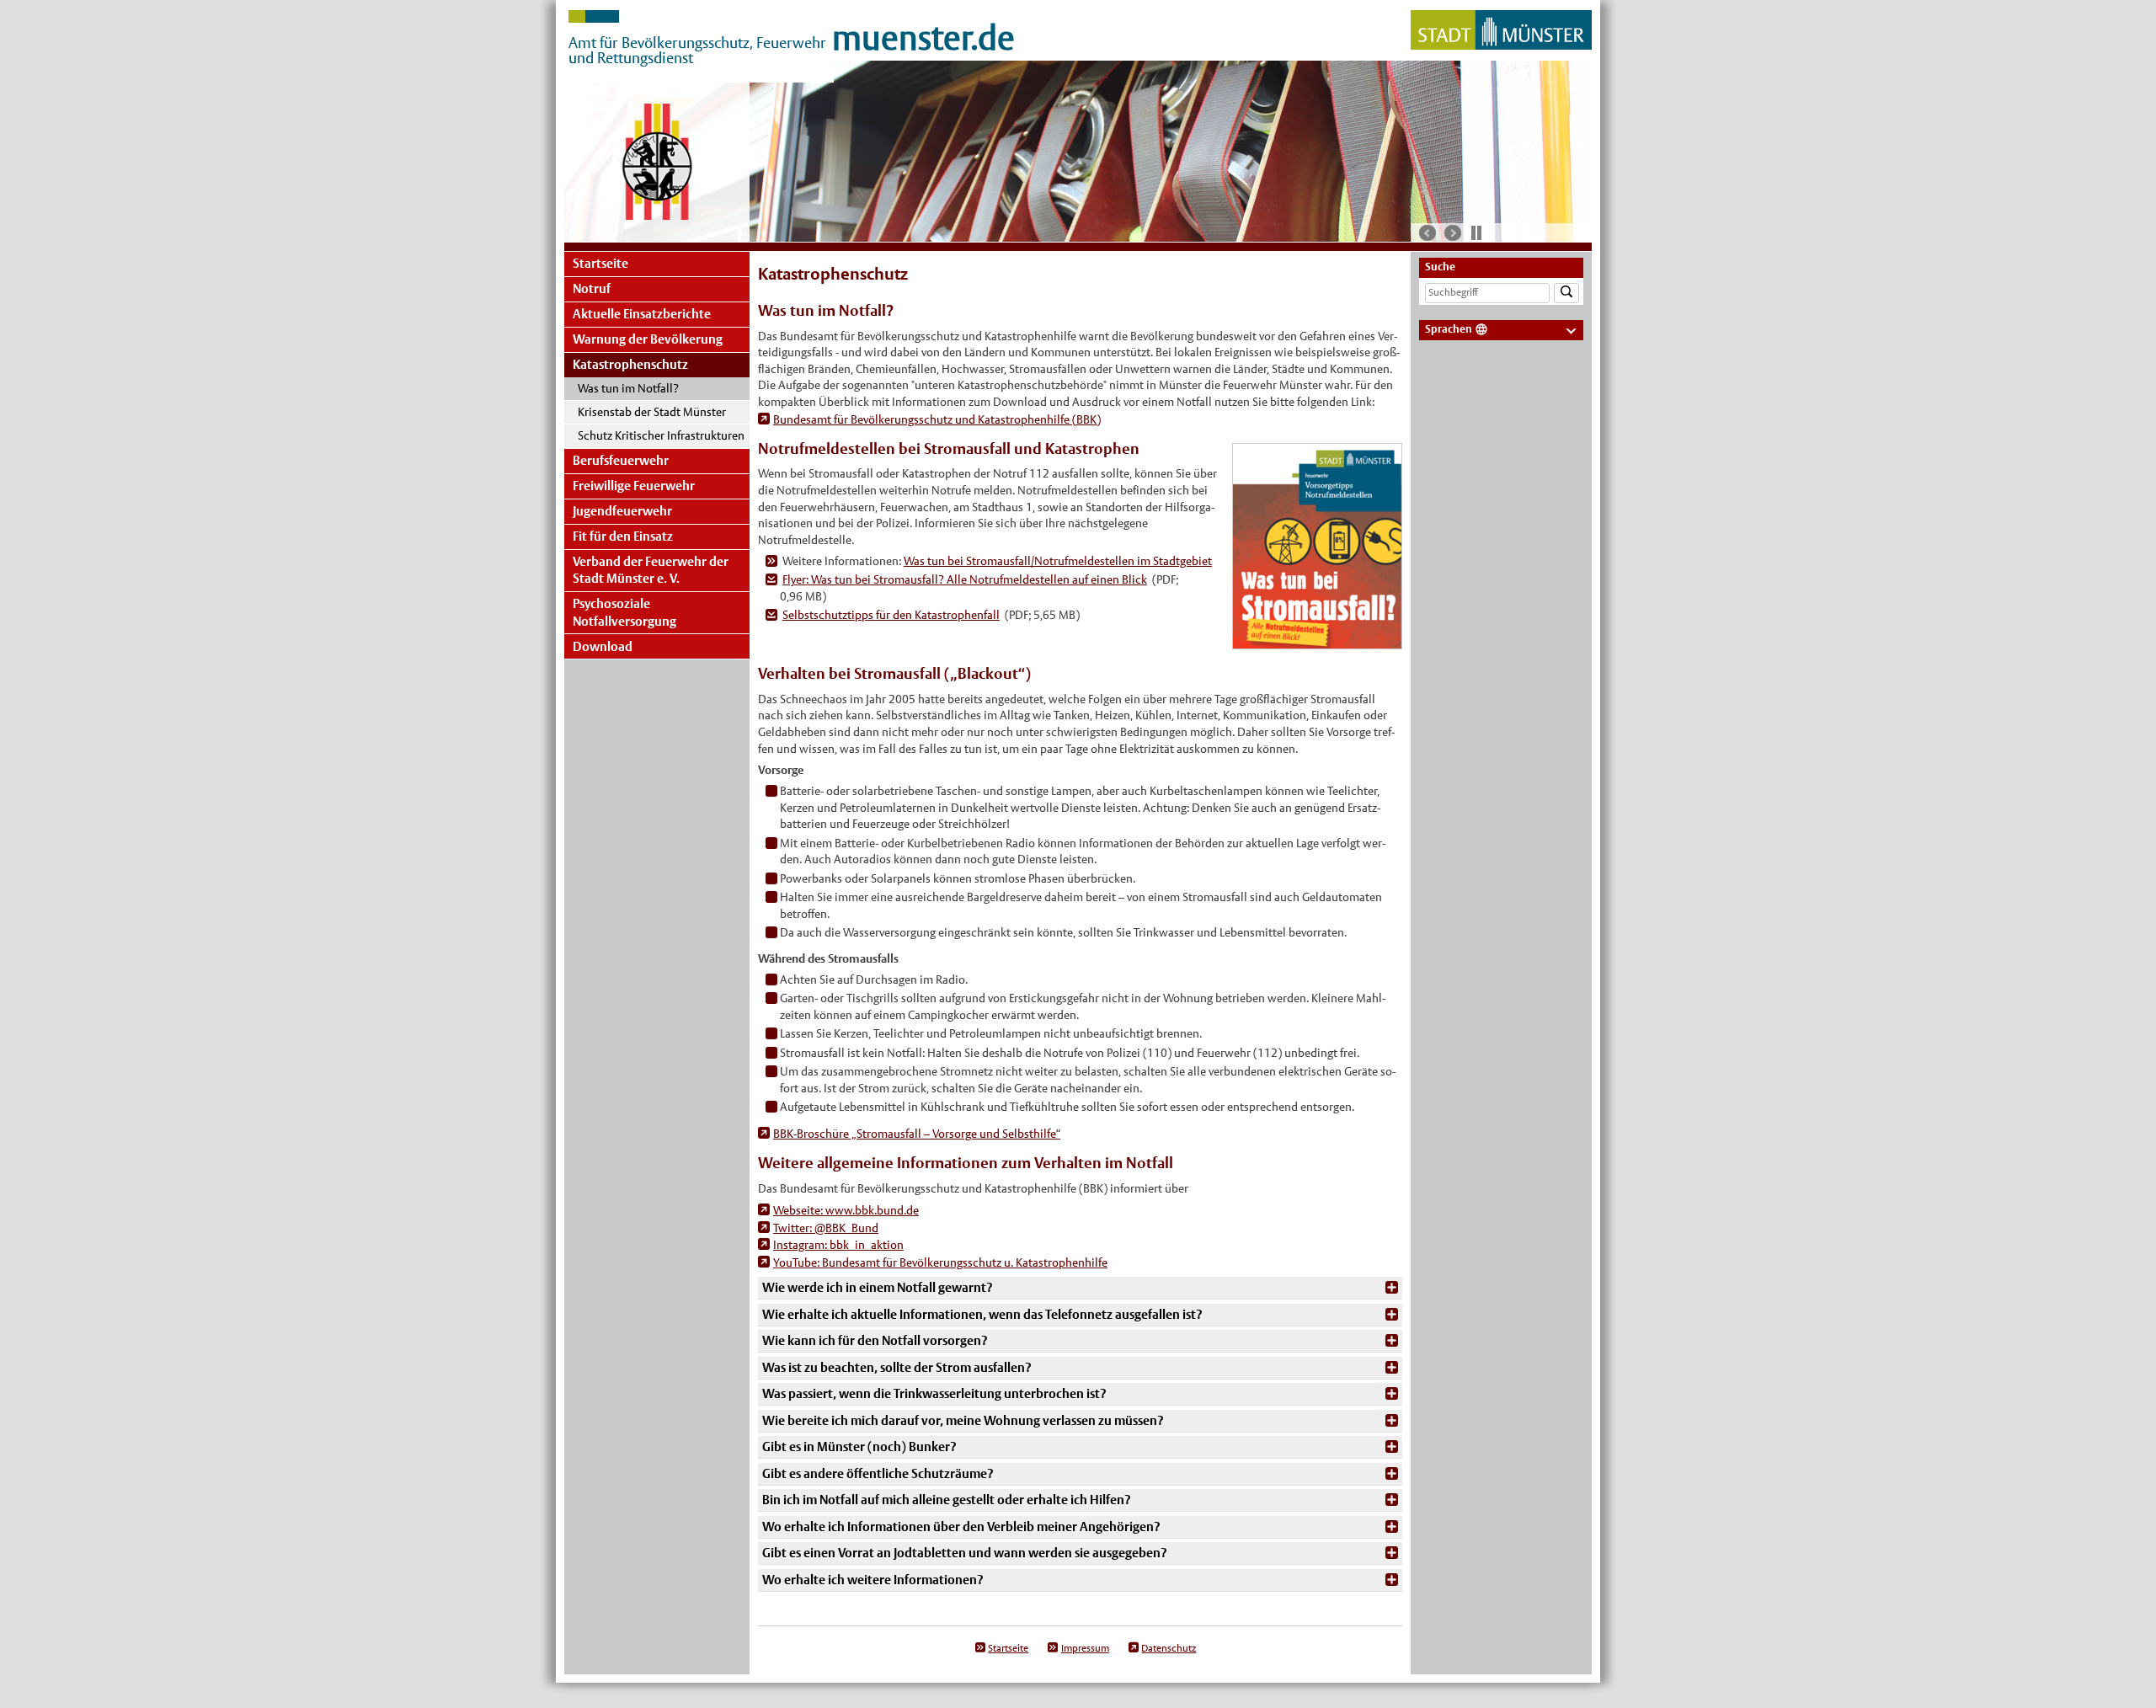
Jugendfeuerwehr (622, 511)
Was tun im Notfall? (628, 388)
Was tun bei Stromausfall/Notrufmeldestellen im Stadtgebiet (1058, 561)
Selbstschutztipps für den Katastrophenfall (891, 615)
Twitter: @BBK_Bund (826, 1228)
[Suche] (1566, 294)
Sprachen (1449, 329)
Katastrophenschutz (630, 364)
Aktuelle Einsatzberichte (642, 314)
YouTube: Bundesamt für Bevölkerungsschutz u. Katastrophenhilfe (940, 1262)
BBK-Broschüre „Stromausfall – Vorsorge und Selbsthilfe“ (917, 1134)
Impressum (1085, 1648)
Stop (1476, 232)
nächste (1453, 233)
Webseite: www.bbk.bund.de (846, 1210)
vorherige (1428, 233)
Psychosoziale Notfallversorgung (624, 612)
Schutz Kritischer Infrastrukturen (661, 435)
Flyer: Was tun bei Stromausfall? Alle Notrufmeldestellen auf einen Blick (965, 579)
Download (603, 646)
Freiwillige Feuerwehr (634, 486)
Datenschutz (1169, 1648)
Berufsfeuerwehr (621, 460)
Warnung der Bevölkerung (648, 339)
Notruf (592, 288)
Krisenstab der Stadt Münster (652, 412)
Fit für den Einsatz (623, 536)
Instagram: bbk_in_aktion (838, 1245)
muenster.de (923, 38)
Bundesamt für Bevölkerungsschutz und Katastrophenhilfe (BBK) (937, 419)
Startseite (600, 263)
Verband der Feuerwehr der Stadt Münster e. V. (651, 570)
